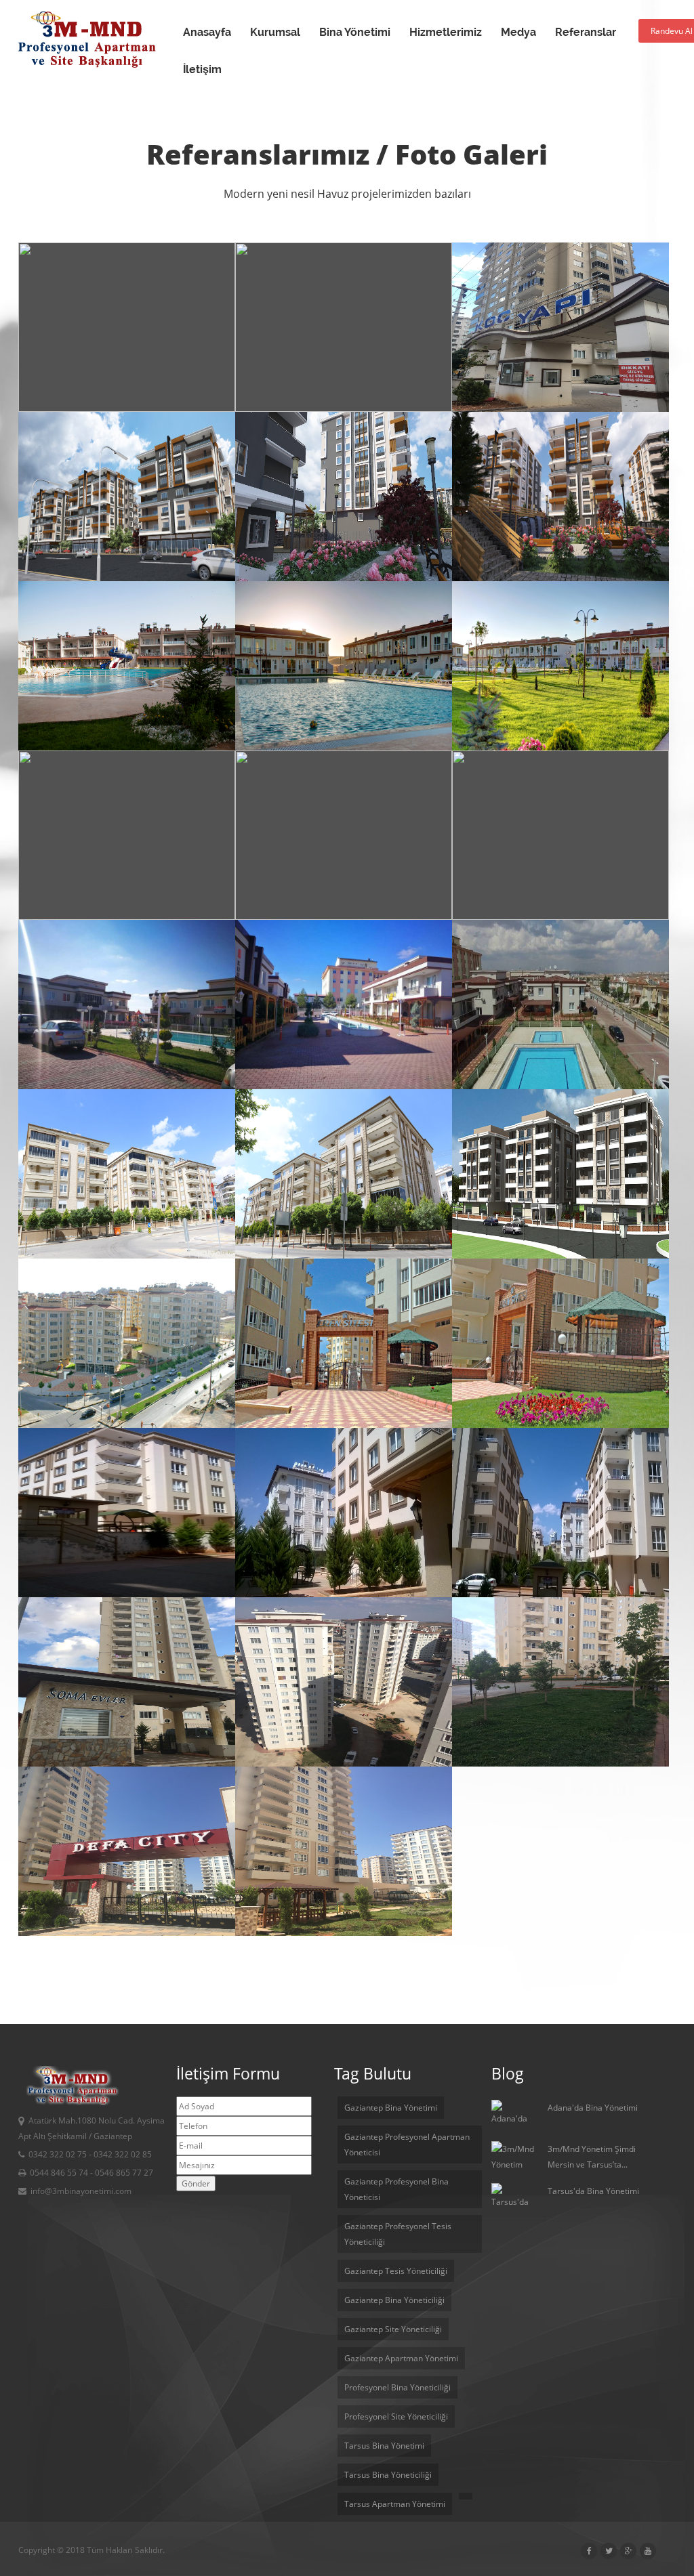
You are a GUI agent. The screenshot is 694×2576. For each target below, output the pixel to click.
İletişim (202, 69)
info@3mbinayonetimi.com (81, 2191)
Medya (518, 32)
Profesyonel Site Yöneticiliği (396, 2416)
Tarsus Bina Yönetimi (384, 2446)
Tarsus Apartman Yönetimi (395, 2504)
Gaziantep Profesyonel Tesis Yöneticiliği (398, 2234)
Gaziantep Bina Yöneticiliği (394, 2300)
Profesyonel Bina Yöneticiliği (397, 2387)
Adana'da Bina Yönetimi (593, 2108)
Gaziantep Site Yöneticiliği (393, 2329)
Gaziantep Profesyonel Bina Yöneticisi (396, 2189)
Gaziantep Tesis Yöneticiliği (396, 2271)
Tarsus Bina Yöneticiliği (388, 2475)
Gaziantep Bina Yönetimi (391, 2108)
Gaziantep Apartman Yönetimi (401, 2358)
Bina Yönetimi (355, 32)
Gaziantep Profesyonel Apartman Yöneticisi (407, 2145)
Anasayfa (207, 32)
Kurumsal (275, 32)
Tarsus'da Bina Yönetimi (593, 2191)
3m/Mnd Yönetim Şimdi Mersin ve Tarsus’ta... (592, 2157)
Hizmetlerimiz (446, 32)
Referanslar (586, 32)
